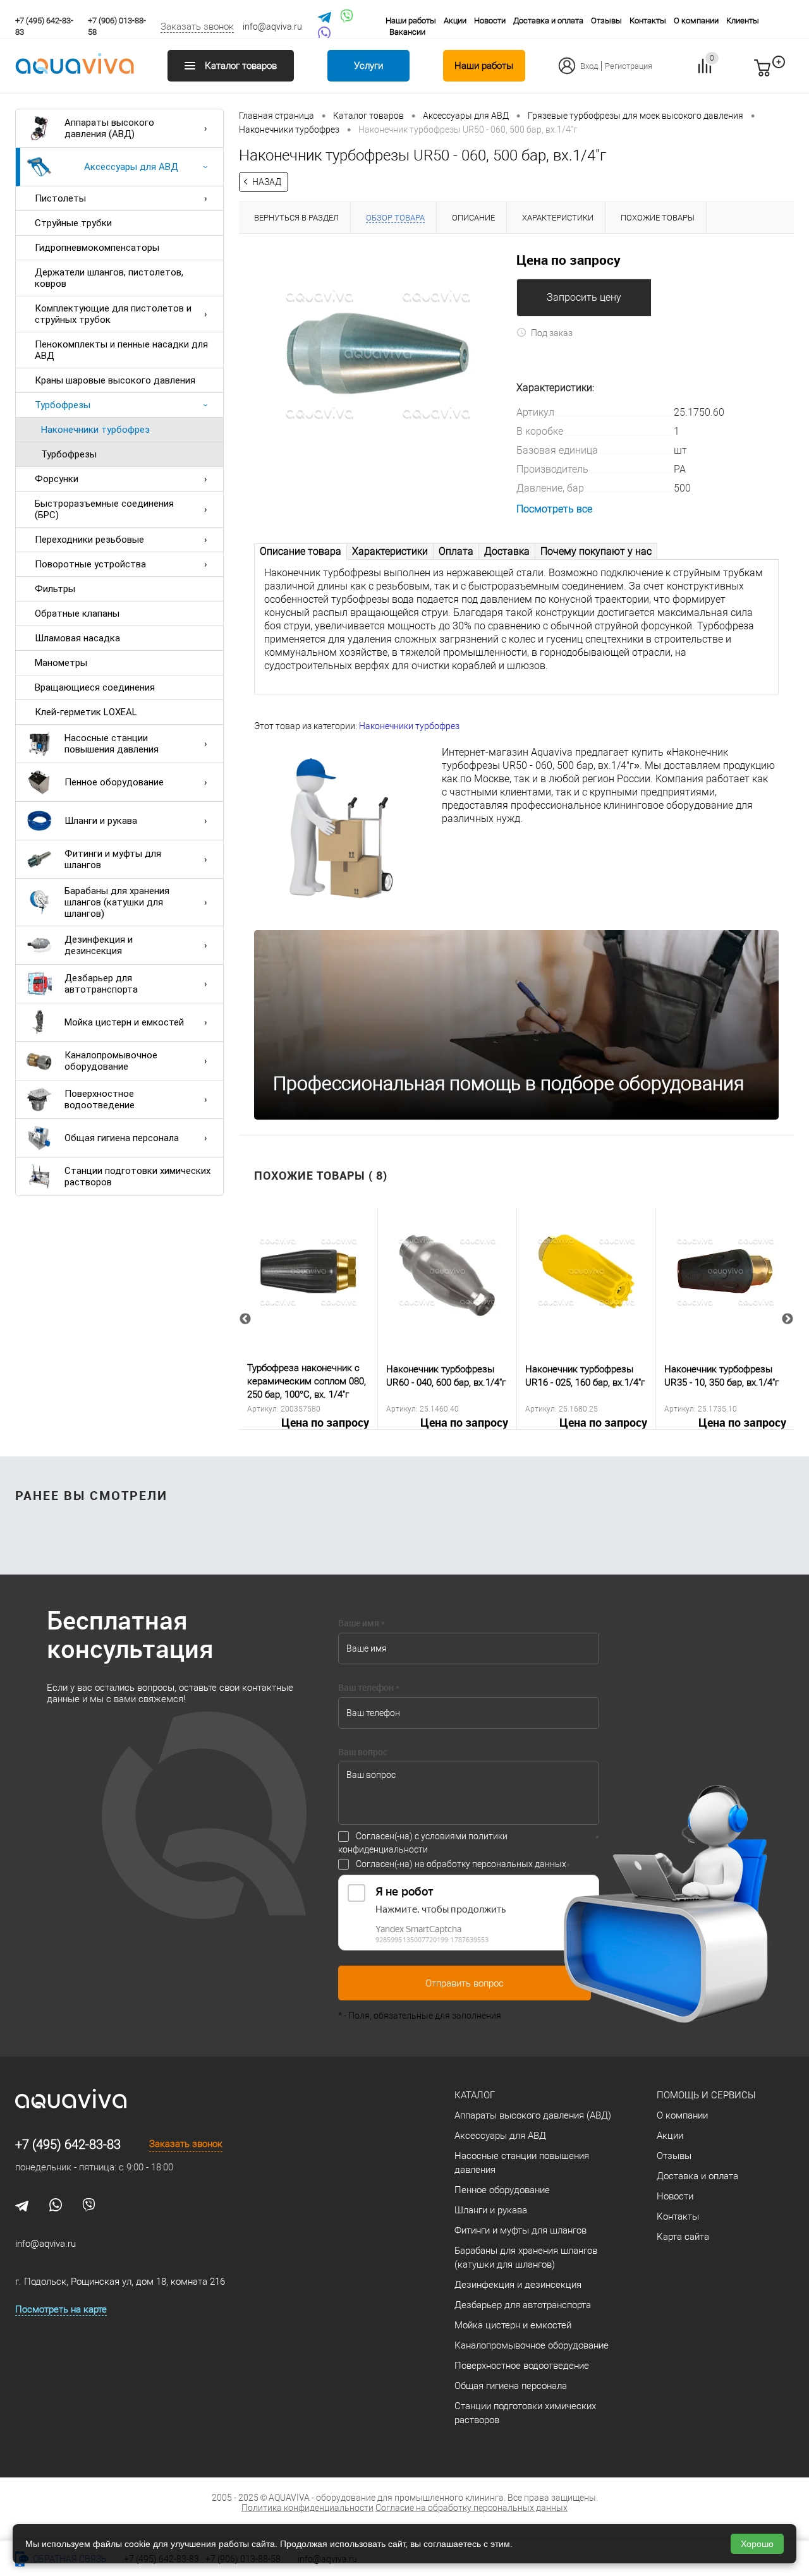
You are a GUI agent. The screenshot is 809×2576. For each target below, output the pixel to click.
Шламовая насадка (77, 638)
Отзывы (606, 21)
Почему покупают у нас (596, 551)
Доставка (507, 551)
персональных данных (519, 1864)
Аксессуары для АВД (131, 167)
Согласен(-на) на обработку (461, 1864)
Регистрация (629, 66)
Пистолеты (60, 198)
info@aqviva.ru (272, 27)
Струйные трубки (73, 223)
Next (788, 1319)
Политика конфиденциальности (307, 2508)
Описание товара (301, 551)
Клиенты (743, 21)
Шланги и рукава (101, 821)
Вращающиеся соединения (95, 687)
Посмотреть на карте (61, 2309)
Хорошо (757, 2544)
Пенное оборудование (114, 782)
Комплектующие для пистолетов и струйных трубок (113, 314)
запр (785, 73)
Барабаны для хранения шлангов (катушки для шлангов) (117, 902)
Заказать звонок (197, 27)
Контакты (648, 21)
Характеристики (390, 551)
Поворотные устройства (90, 564)
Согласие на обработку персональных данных (471, 2508)
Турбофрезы (63, 405)
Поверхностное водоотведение (100, 1099)
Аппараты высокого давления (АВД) (109, 128)
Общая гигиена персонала (122, 1138)
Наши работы (411, 21)
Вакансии (407, 32)
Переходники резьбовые (89, 540)
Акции (455, 21)
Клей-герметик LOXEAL (86, 712)
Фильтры (55, 589)
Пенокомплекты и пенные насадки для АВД (121, 350)
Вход (589, 66)
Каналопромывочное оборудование (111, 1061)
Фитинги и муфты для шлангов (113, 859)
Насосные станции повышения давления (112, 744)
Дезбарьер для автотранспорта (101, 984)
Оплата (456, 551)
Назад (267, 182)
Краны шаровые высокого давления (115, 380)
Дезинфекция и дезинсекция (99, 945)
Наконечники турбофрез (95, 430)
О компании (696, 21)
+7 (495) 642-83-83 (68, 2144)
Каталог (475, 2095)
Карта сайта (683, 2237)
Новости (490, 21)
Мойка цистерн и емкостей (124, 1022)
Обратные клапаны (77, 614)
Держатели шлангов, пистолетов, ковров (109, 278)
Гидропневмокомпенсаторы (97, 248)
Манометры (61, 663)
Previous (245, 1319)
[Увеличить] (378, 353)
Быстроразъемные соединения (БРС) (104, 509)
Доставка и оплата (548, 21)
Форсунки (57, 479)
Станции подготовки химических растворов (137, 1176)
